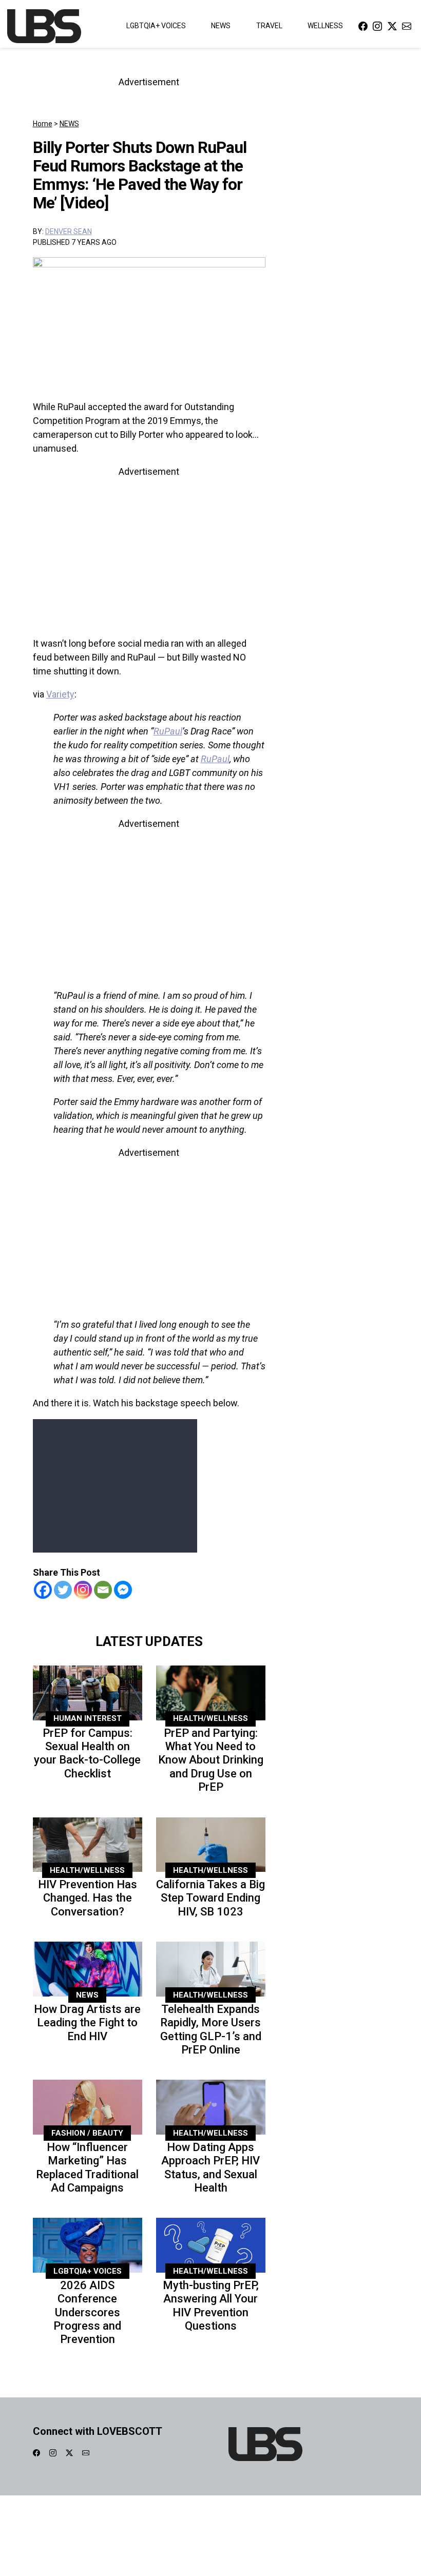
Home (43, 124)
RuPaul (168, 731)
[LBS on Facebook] (363, 26)
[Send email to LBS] (407, 26)
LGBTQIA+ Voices (156, 26)
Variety (60, 694)
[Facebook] (43, 1590)
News (221, 26)
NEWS (69, 124)
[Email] (103, 1590)
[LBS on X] (392, 26)
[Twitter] (63, 1590)
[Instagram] (83, 1590)
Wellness (325, 26)
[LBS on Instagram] (377, 26)
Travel (269, 26)
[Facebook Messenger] (123, 1590)
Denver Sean (69, 231)
